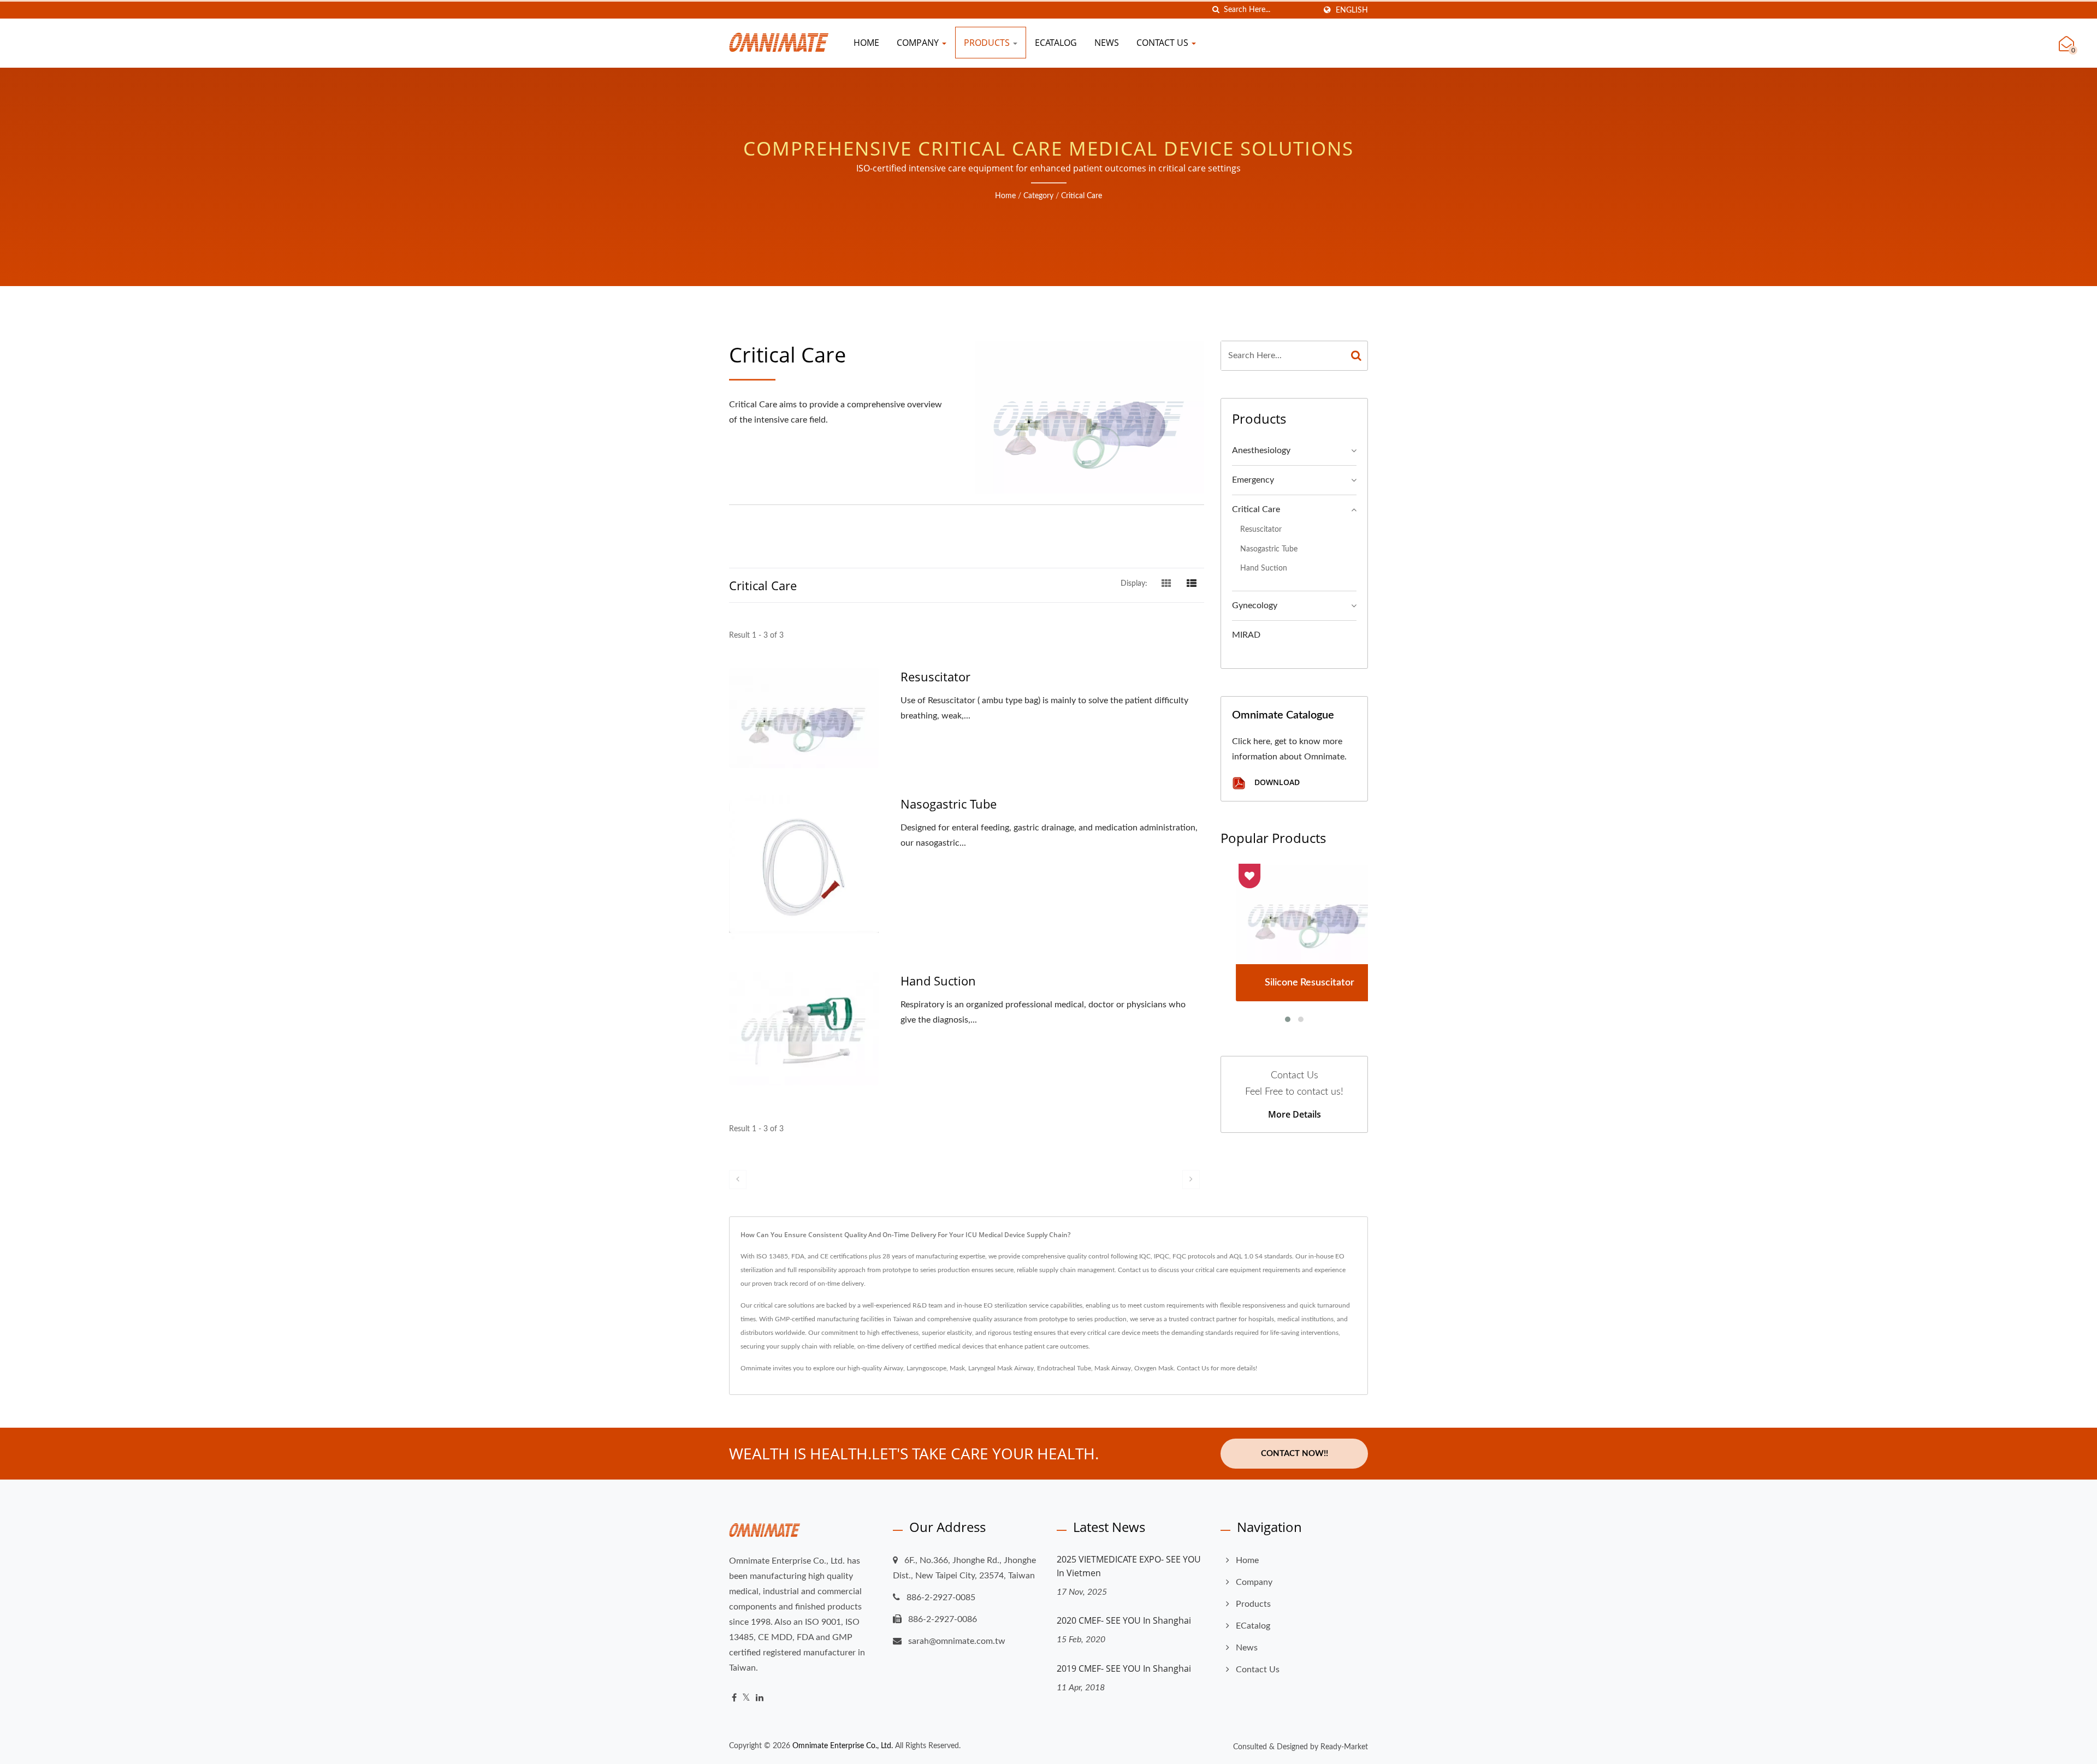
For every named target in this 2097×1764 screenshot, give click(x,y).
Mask (957, 1368)
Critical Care (1082, 196)
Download (1276, 783)
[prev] (738, 1180)
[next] (1191, 1180)
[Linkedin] (760, 1698)
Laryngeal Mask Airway (1001, 1368)
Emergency (1253, 480)
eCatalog (1056, 43)
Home (866, 43)
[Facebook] (734, 1698)
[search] (1216, 10)
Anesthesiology (1261, 450)
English (1352, 10)
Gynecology (1255, 605)
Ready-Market (1344, 1747)
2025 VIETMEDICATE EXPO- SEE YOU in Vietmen (1129, 1566)
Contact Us (1163, 43)
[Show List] (1192, 584)
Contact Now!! (1295, 1454)
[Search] (1356, 356)
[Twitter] (746, 1698)
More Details (1295, 1114)
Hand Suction (938, 981)
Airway (893, 1368)
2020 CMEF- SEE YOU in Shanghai (1124, 1620)
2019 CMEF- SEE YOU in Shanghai (1124, 1668)
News (1107, 43)
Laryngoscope (926, 1368)
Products (988, 43)
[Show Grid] (1166, 584)
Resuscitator (935, 676)
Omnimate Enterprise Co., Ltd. (843, 1746)
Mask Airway (1113, 1368)
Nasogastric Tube (949, 804)
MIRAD (1246, 635)
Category (1038, 196)
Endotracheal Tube (1064, 1368)
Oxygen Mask (1154, 1368)
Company (919, 43)
